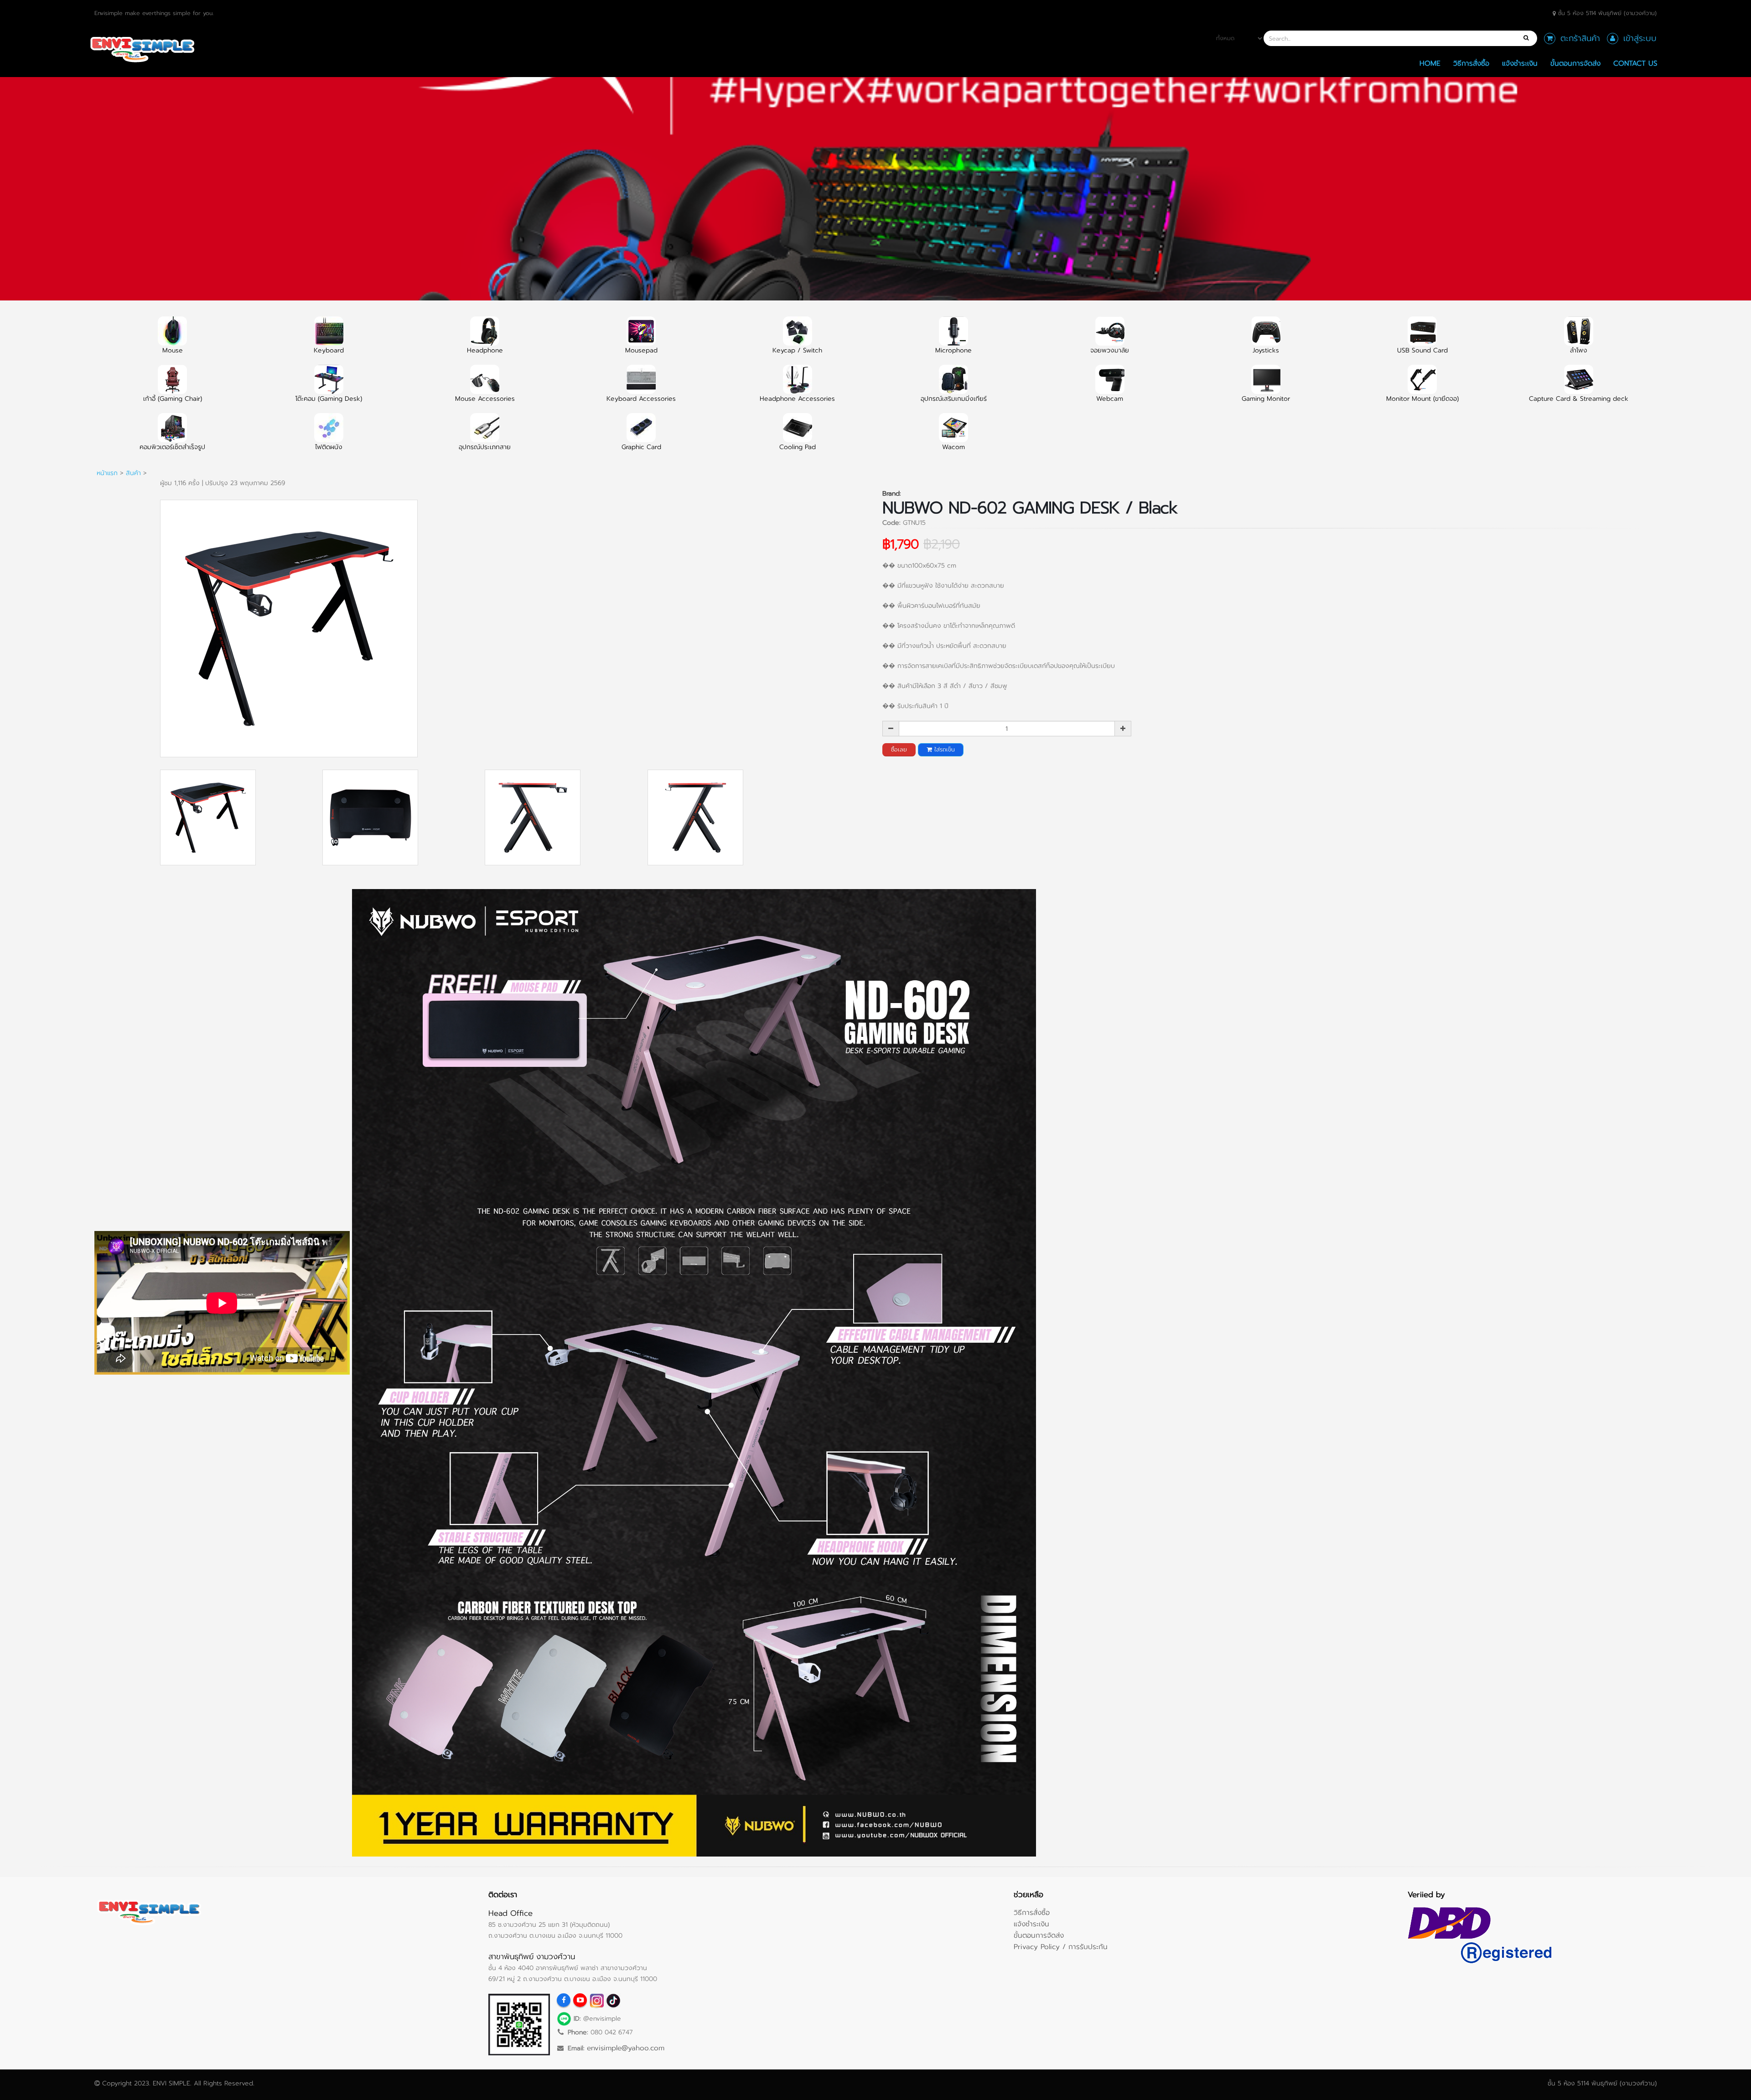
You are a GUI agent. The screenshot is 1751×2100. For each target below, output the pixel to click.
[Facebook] (564, 2000)
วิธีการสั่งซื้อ (1471, 63)
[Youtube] (580, 2000)
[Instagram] (596, 2000)
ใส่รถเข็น (943, 749)
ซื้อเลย (899, 749)
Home (1430, 63)
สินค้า (133, 473)
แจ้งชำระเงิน (1520, 63)
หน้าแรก (107, 473)
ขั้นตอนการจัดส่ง (1575, 63)
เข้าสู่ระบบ (1640, 38)
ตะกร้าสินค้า (1580, 38)
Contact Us (1635, 63)
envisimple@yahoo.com (626, 2048)
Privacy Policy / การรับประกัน (1061, 1947)
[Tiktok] (613, 2000)
